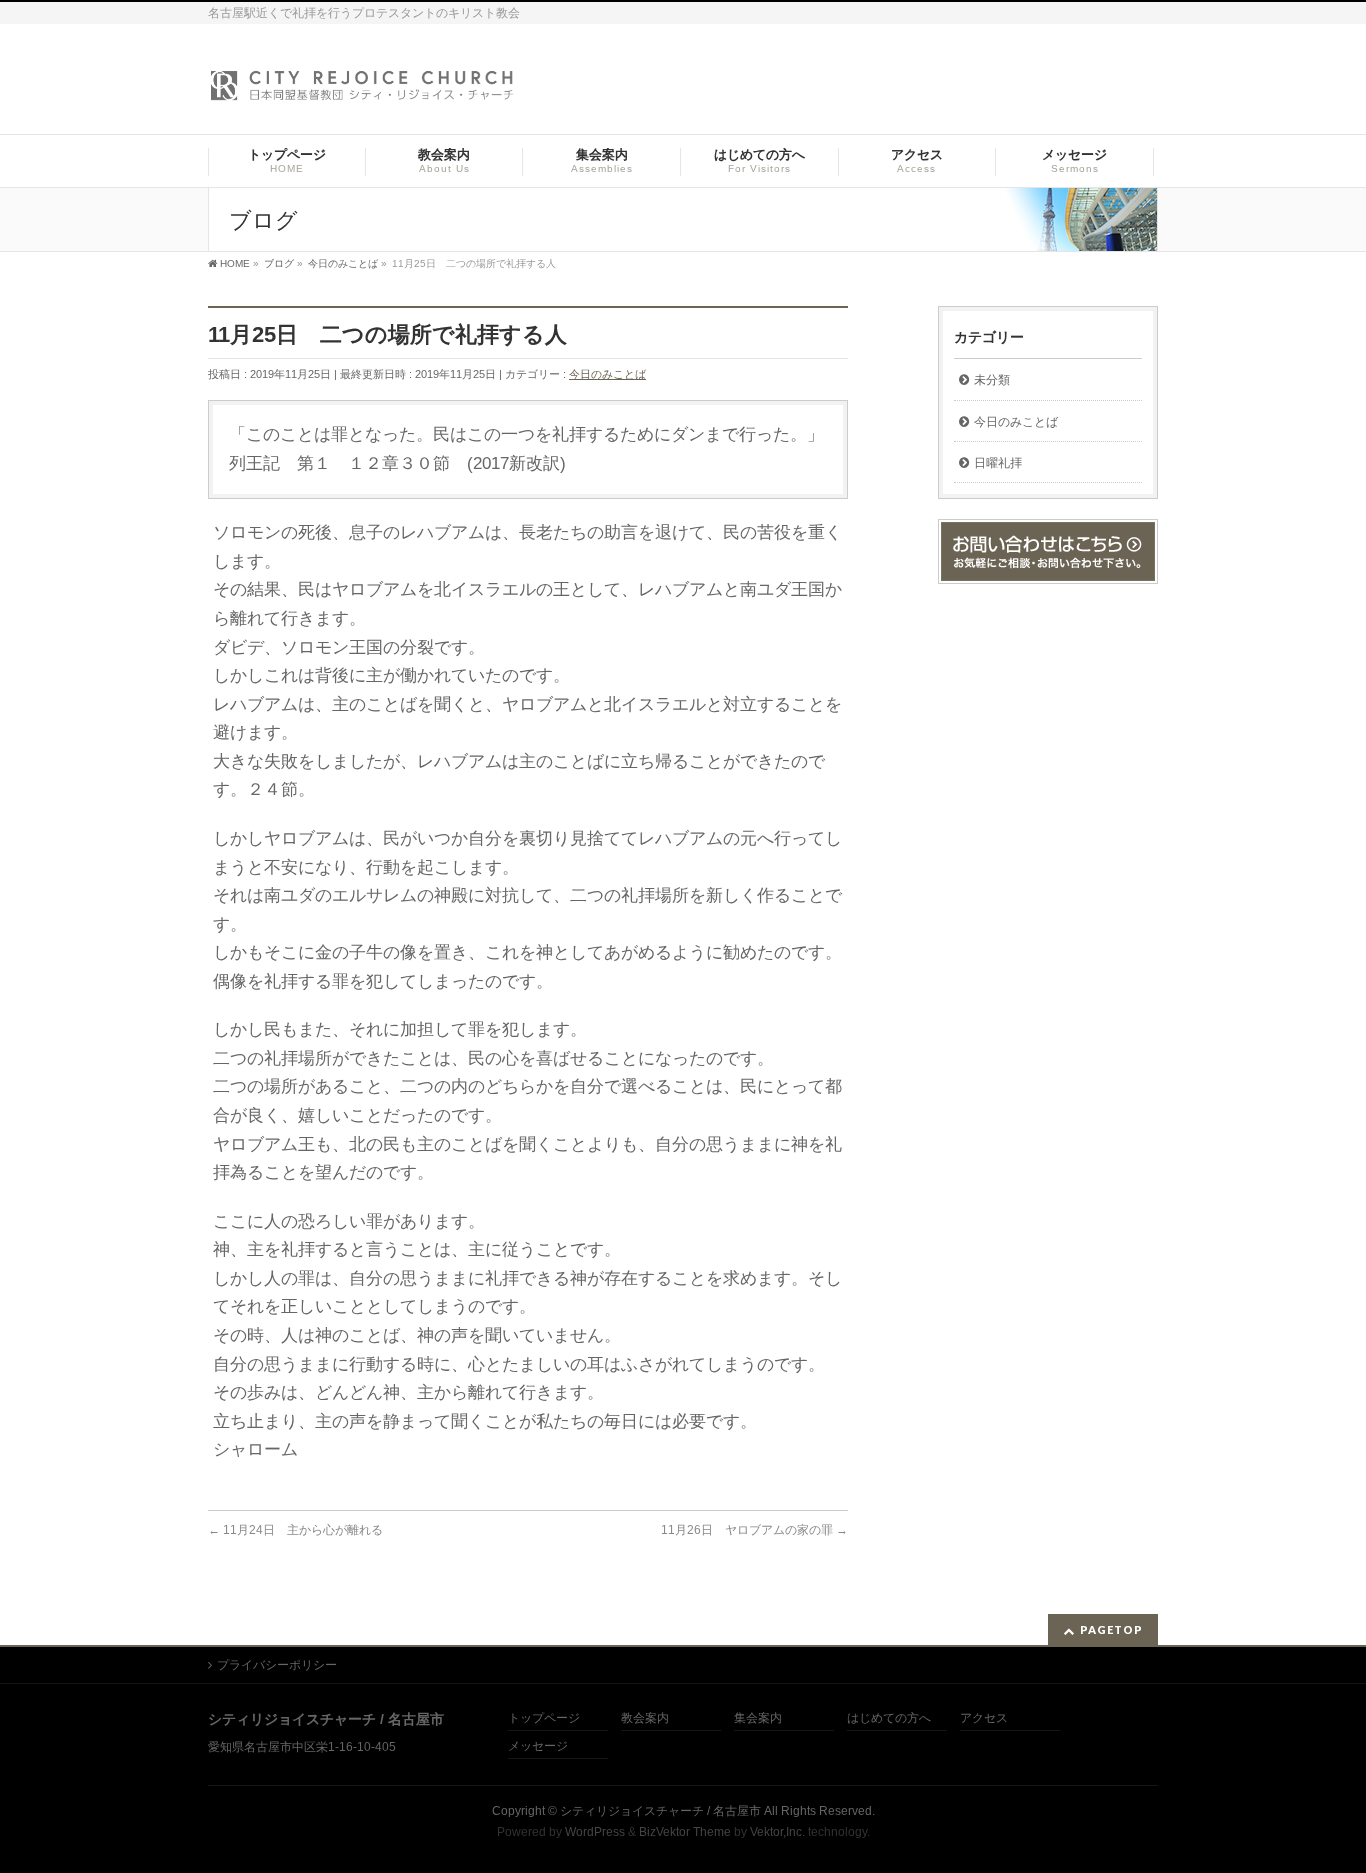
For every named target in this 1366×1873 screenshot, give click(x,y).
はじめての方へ (889, 1718)
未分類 (992, 380)
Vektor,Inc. (777, 1832)
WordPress (595, 1832)
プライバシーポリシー (277, 1665)
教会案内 (645, 1718)
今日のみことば (607, 374)
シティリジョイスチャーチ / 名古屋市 (660, 1811)
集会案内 (758, 1718)
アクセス (984, 1718)
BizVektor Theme (685, 1832)
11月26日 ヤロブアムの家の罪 (754, 1530)
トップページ (544, 1718)
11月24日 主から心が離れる (295, 1530)
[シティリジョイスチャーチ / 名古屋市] (363, 91)
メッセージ (538, 1746)
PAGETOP (1111, 1629)
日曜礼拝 (998, 463)
